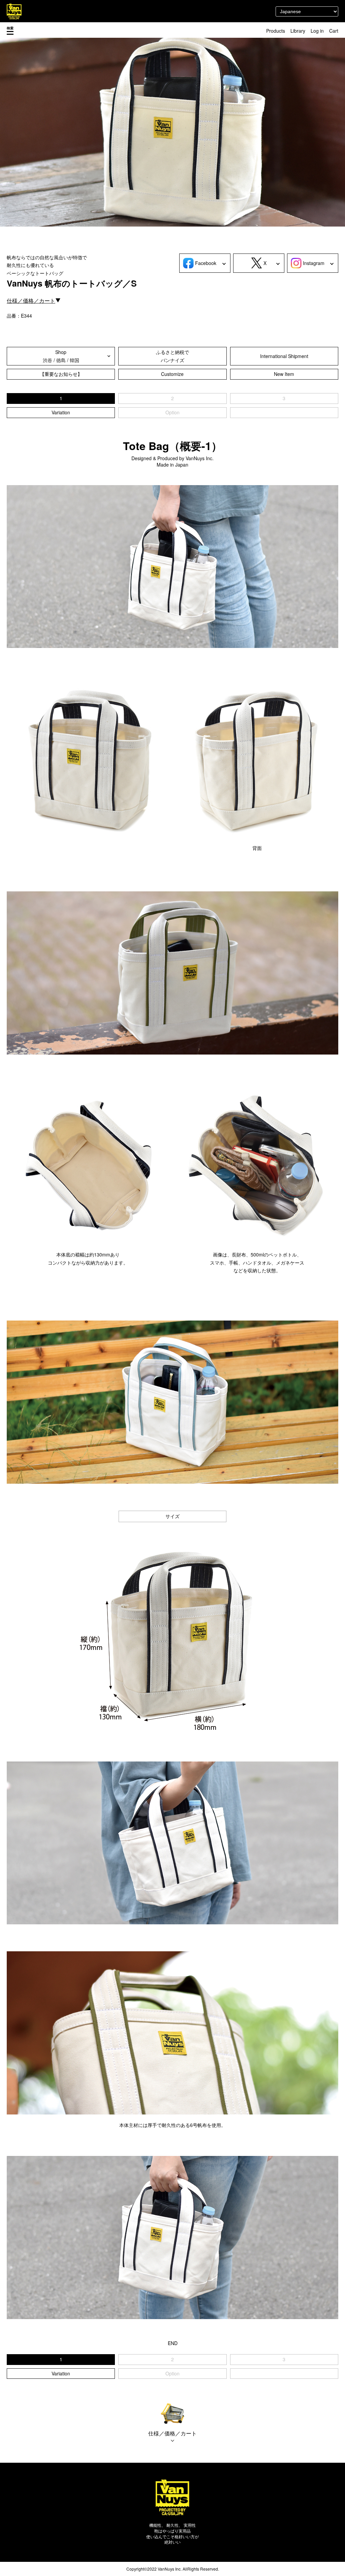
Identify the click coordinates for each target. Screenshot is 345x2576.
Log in (317, 31)
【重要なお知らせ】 (61, 374)
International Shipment (284, 356)
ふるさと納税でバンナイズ (172, 356)
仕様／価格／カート (31, 301)
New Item (284, 374)
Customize (172, 374)
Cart (334, 31)
